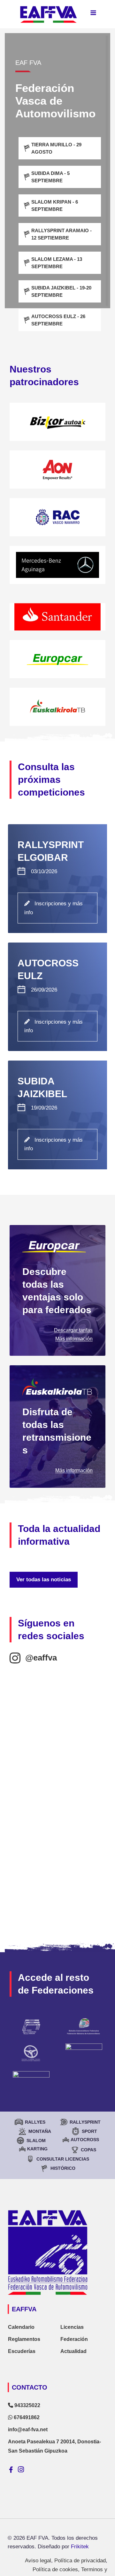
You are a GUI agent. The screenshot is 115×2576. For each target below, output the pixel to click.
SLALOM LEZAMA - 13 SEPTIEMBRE (57, 263)
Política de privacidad (80, 2561)
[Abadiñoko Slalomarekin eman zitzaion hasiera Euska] (57, 1717)
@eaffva (41, 1658)
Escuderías (22, 2351)
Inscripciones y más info (54, 908)
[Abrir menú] (93, 13)
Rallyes (35, 2122)
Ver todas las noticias (44, 1580)
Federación (74, 2339)
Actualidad (73, 2351)
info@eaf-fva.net (28, 2430)
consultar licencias (63, 2159)
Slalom (36, 2141)
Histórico (63, 2168)
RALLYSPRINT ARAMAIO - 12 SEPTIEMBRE (61, 234)
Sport (89, 2131)
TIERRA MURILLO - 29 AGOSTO (56, 148)
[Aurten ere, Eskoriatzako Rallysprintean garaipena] (57, 1777)
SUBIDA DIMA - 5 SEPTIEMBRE (50, 177)
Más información (74, 1339)
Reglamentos (24, 2339)
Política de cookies (55, 2569)
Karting (37, 2149)
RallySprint (85, 2122)
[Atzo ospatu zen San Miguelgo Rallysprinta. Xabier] (57, 1837)
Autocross (85, 2140)
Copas (88, 2150)
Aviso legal (38, 2561)
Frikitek (80, 2547)
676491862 (26, 2417)
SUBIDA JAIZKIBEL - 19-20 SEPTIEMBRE (61, 291)
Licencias (72, 2327)
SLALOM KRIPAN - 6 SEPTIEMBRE (55, 205)
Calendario (21, 2327)
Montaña (40, 2131)
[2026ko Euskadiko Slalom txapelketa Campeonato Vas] (57, 1897)
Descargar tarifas (73, 1330)
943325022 (27, 2405)
